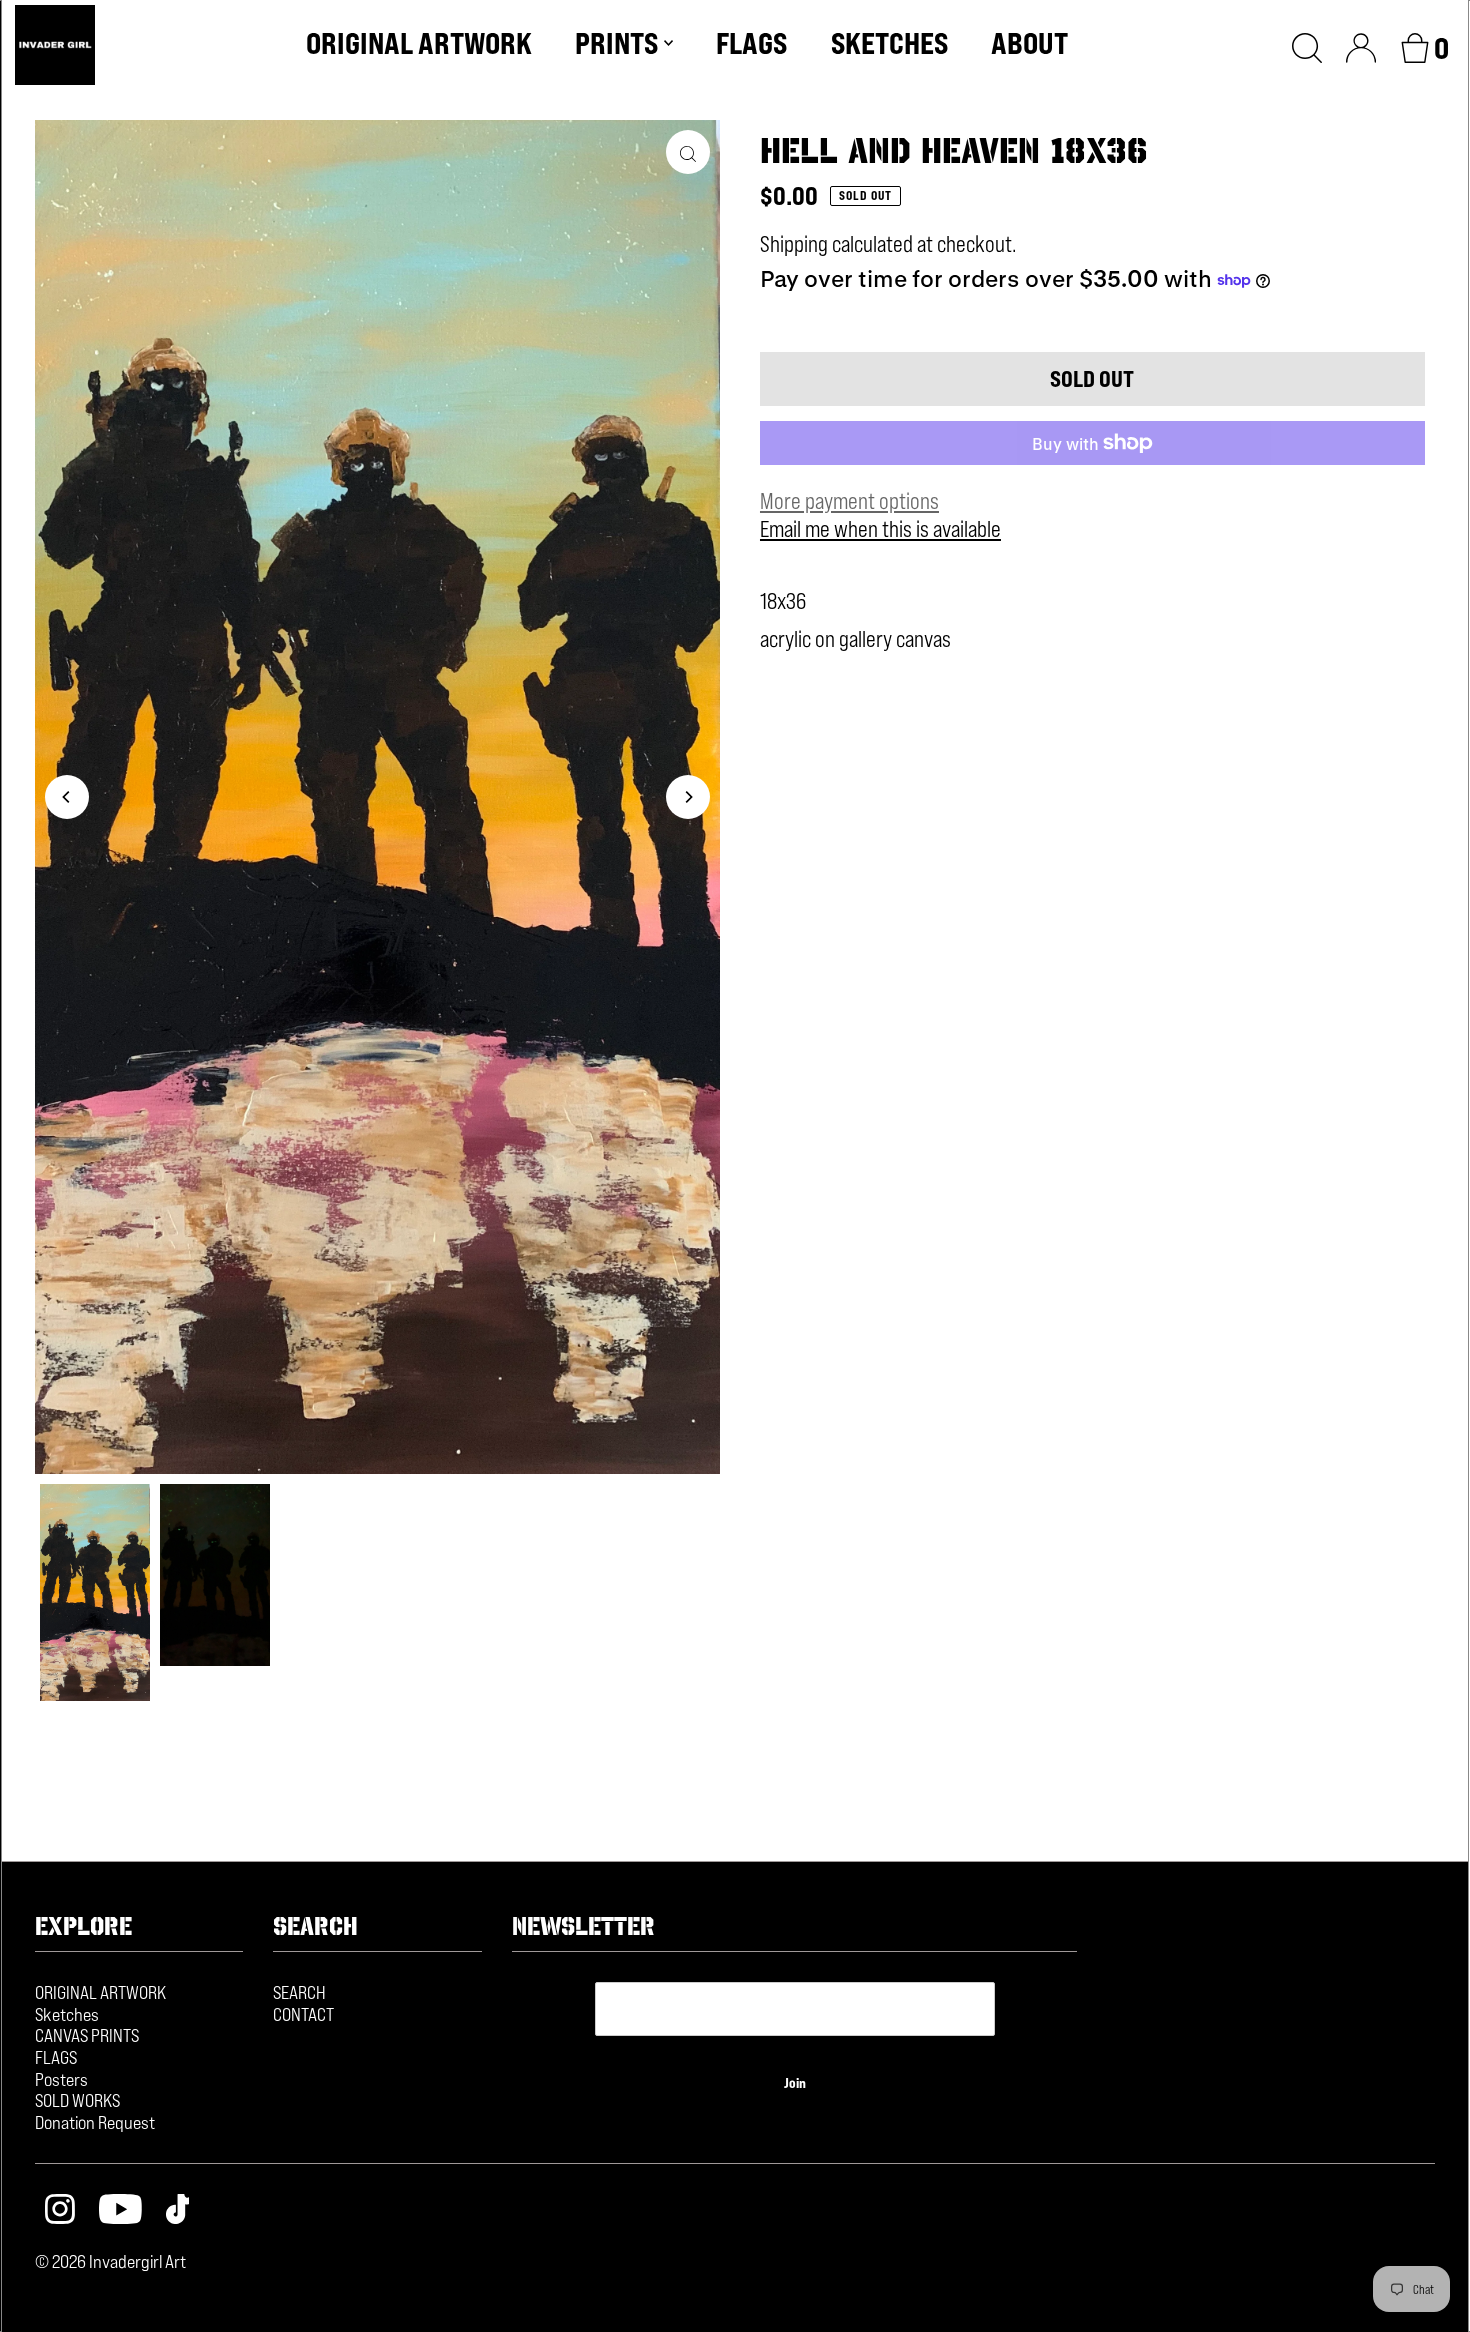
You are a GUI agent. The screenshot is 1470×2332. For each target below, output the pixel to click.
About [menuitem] (1029, 43)
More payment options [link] (849, 501)
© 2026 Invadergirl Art (110, 2261)
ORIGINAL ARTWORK (100, 1992)
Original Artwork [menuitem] (419, 43)
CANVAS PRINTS (87, 2035)
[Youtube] (120, 2211)
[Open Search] (1307, 45)
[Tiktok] (178, 2211)
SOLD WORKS (77, 2100)
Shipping (794, 244)
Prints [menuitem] (616, 43)
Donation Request (95, 2122)
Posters (61, 2079)
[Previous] (67, 797)
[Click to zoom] (688, 152)
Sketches (67, 2014)
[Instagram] (60, 2211)
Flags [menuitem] (751, 43)
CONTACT (303, 2014)
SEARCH (299, 1992)
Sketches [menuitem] (889, 43)
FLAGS (56, 2057)
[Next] (688, 797)
